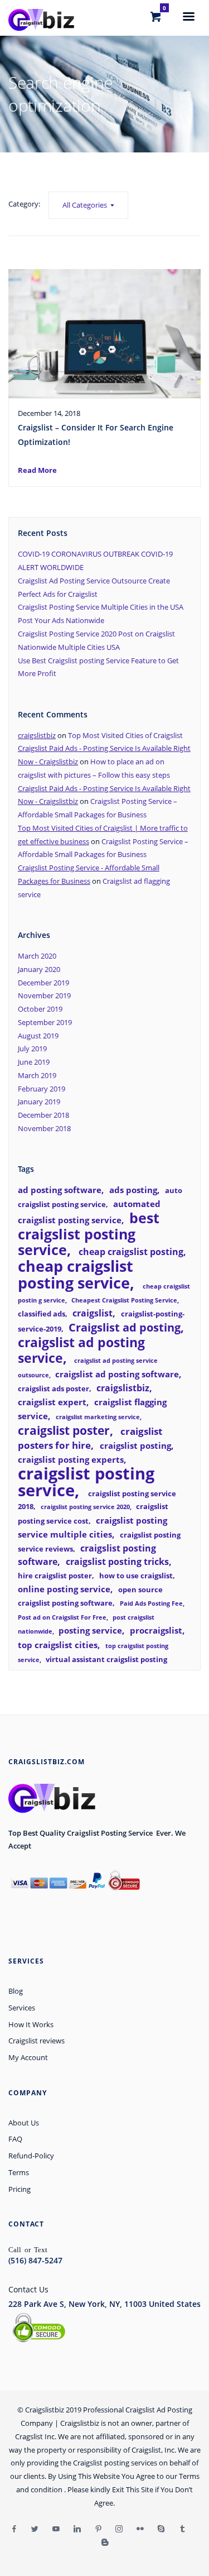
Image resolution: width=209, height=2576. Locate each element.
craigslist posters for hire (90, 1438)
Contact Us (28, 2289)
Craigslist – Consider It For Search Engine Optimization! (96, 435)
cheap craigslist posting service (76, 1274)
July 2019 (32, 1048)
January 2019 (39, 1102)
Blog (16, 1991)
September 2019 (45, 1022)
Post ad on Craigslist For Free (62, 1617)
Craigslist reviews (37, 2041)
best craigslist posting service (89, 1234)
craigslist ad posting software (117, 1374)
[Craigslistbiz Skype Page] (161, 2529)
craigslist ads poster (54, 1388)
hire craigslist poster (55, 1576)
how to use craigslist (136, 1576)
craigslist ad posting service (81, 1350)
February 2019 (42, 1089)
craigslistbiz (37, 735)
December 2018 (43, 1115)
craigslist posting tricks (117, 1562)
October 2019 (40, 1009)
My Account (28, 2057)
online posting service (64, 1589)
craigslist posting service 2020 (85, 1507)
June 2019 (34, 1062)
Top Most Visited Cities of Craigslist (125, 735)
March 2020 (37, 956)
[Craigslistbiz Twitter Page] (35, 2529)
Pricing (20, 2189)
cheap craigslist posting (131, 1252)
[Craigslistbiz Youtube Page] (56, 2529)
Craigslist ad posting (125, 1327)
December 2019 (43, 983)
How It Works (31, 2024)
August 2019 (38, 1036)
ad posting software (60, 1190)
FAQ (15, 2139)
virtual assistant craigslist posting (106, 1659)
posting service (90, 1630)
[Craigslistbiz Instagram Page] (119, 2529)
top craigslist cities (58, 1645)
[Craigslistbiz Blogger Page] (105, 2543)
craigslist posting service (86, 1482)
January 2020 (39, 969)
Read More (37, 470)
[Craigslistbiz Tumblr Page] (182, 2529)
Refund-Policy (31, 2156)
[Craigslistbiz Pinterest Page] (98, 2529)
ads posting (133, 1190)
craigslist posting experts (71, 1459)
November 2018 (44, 1128)
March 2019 (37, 1075)
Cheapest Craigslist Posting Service (124, 1300)
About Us (24, 2123)
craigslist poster (64, 1430)
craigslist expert (52, 1402)
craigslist (93, 1313)
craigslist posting (135, 1445)
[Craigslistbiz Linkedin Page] (77, 2529)
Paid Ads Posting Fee (151, 1603)
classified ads (42, 1314)
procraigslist (156, 1630)
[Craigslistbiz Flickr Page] (140, 2529)
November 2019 (44, 995)
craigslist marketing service (98, 1417)
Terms (19, 2172)
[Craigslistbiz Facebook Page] (14, 2529)
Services (22, 2008)
